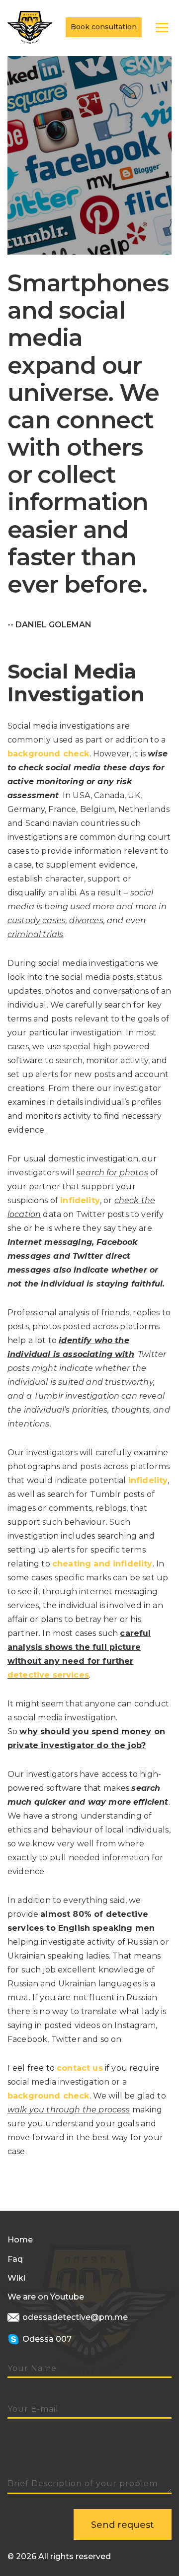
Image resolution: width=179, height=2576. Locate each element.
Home (20, 2240)
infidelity (80, 1200)
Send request (123, 2525)
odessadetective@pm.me (74, 2317)
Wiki (16, 2278)
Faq (15, 2259)
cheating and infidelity (102, 1564)
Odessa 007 (46, 2339)
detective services (48, 1675)
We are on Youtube (46, 2297)
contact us (80, 2068)
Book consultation (104, 27)
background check (48, 754)
